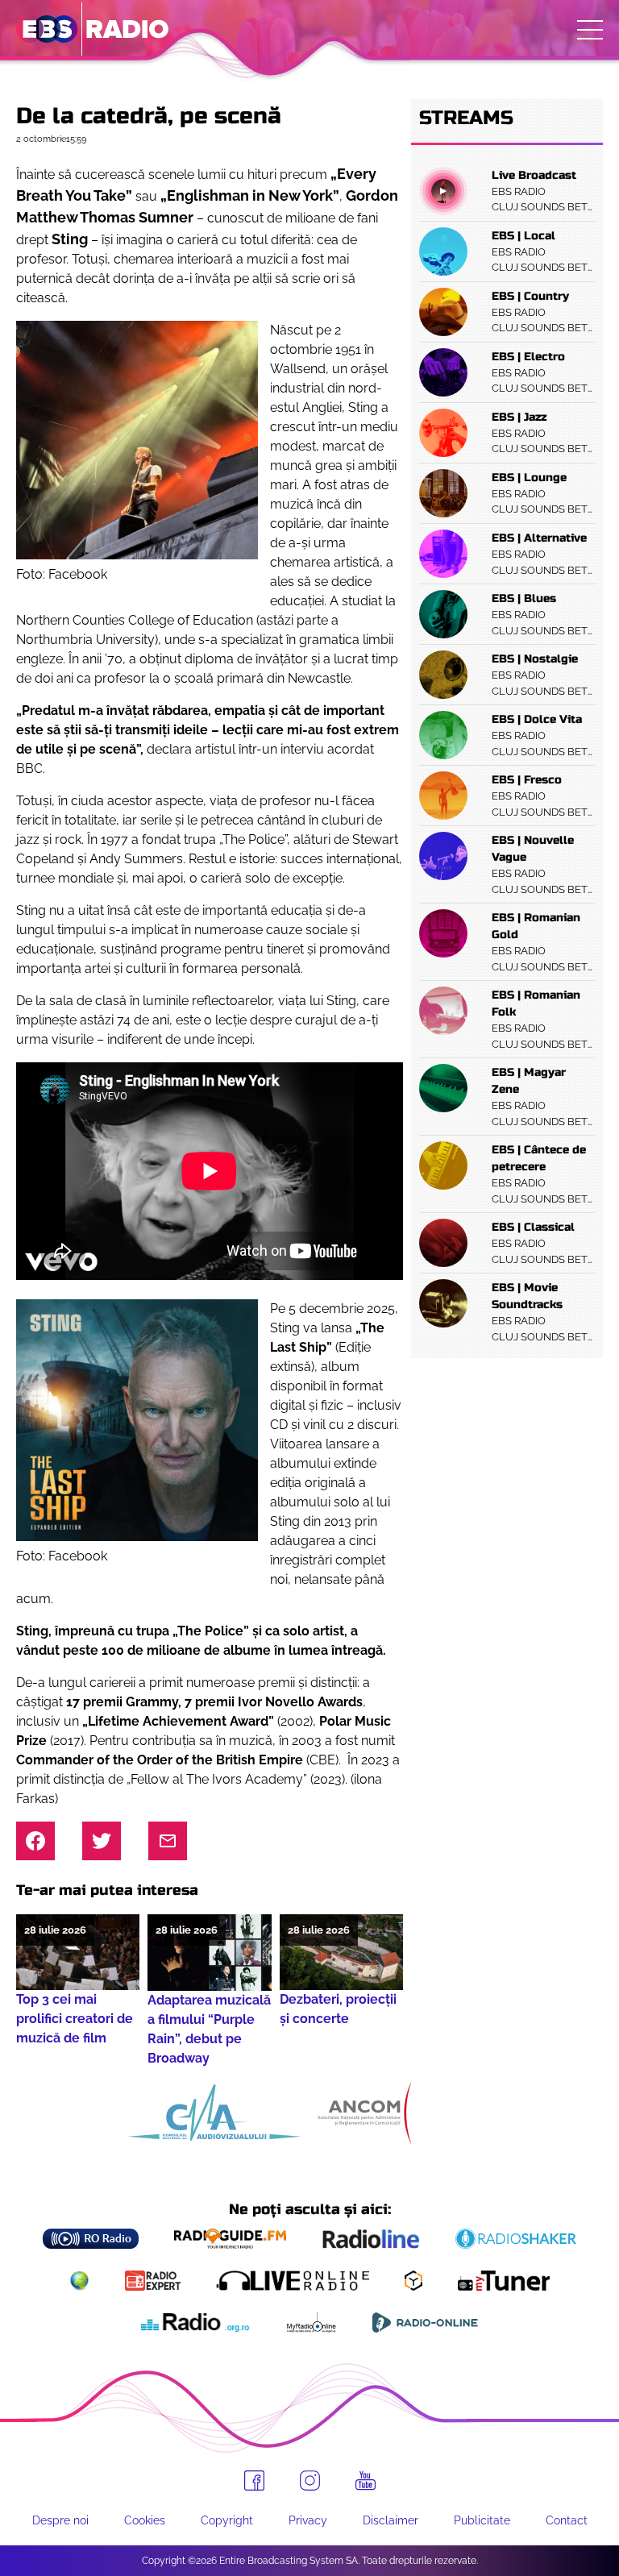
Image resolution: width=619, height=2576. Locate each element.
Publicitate (482, 2520)
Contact (567, 2520)
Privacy (308, 2520)
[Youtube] (366, 2481)
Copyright (227, 2520)
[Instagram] (310, 2480)
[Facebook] (254, 2480)
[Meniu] (590, 30)
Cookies (145, 2520)
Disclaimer (391, 2520)
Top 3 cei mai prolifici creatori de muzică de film (75, 2019)
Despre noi (60, 2520)
